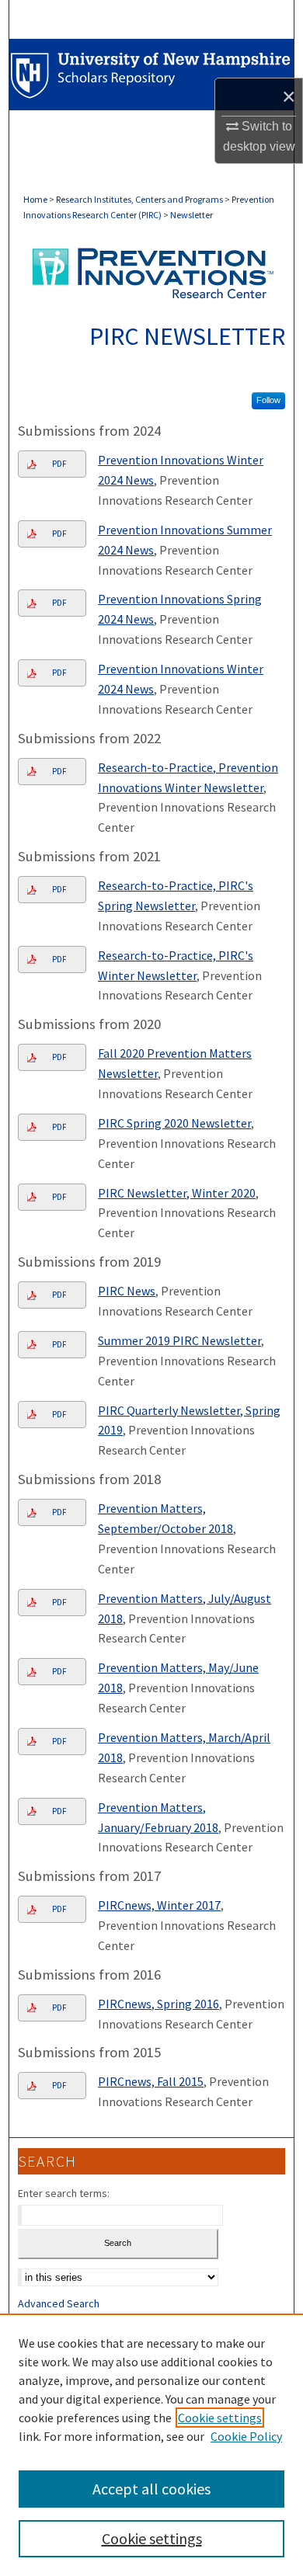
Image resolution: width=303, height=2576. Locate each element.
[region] (151, 2445)
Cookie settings (220, 2418)
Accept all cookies (151, 2489)
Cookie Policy (246, 2436)
